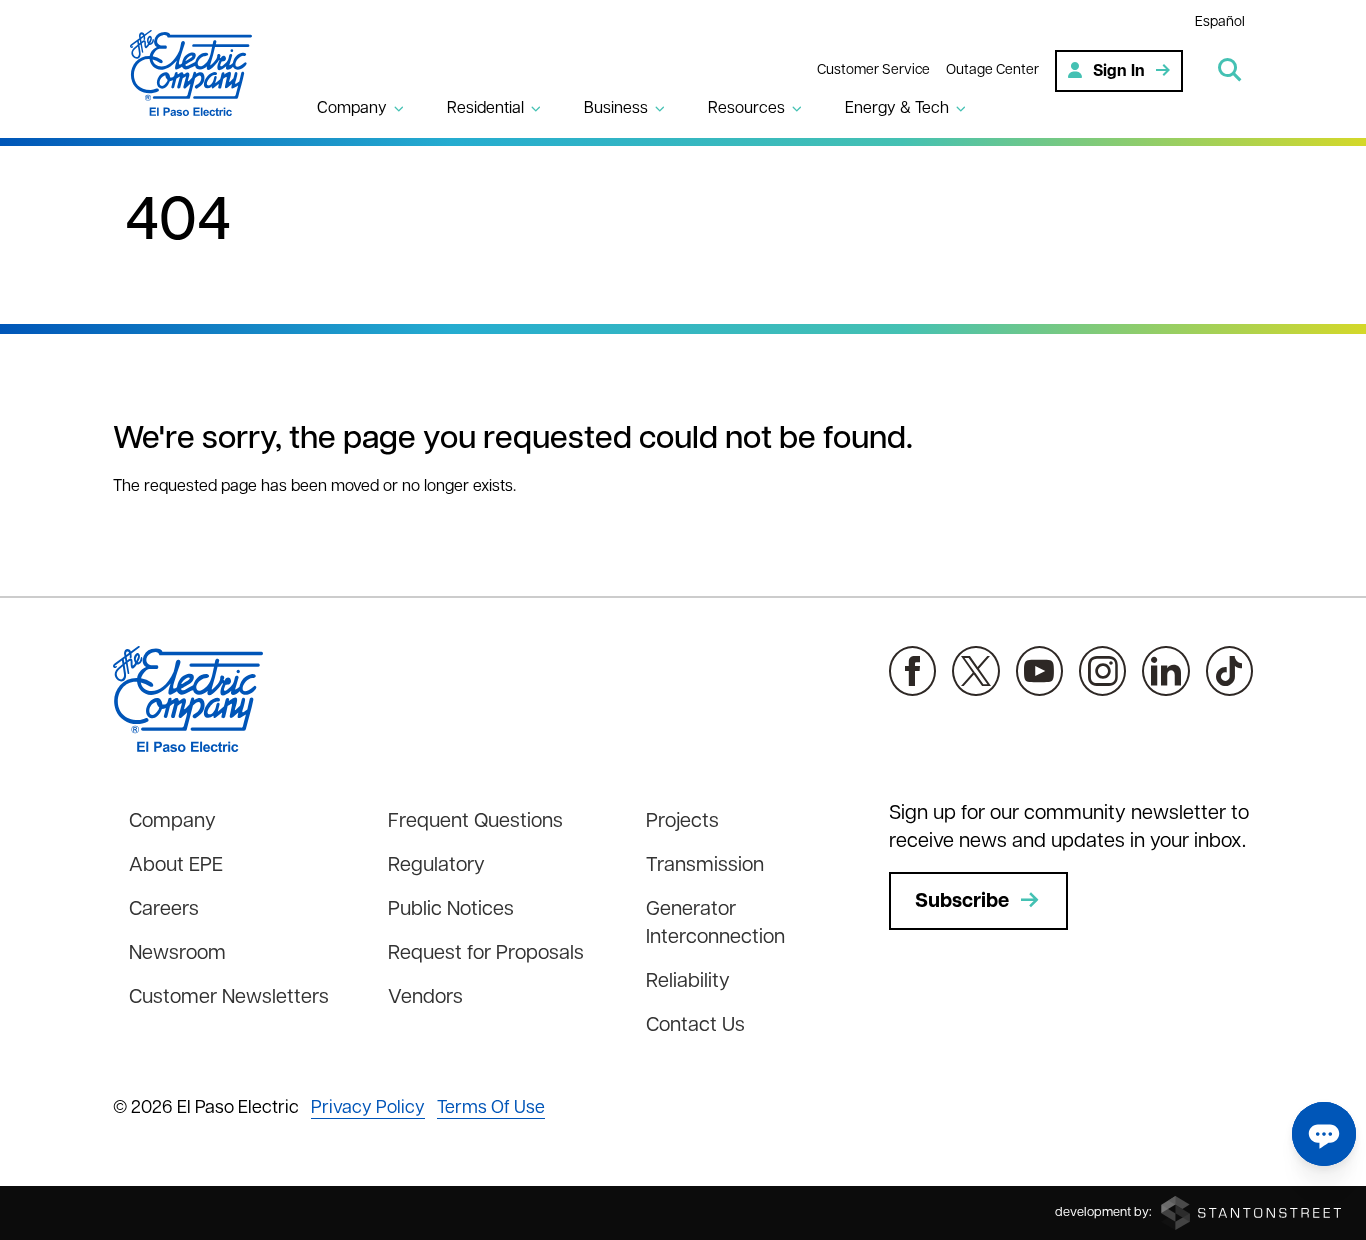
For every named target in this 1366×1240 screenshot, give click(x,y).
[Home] (203, 73)
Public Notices (451, 910)
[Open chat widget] (1324, 1134)
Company (172, 822)
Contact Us (695, 1026)
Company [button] (352, 109)
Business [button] (616, 109)
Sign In (1119, 72)
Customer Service (873, 70)
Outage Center (992, 70)
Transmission (705, 866)
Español (1220, 22)
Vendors (425, 998)
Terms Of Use (491, 1109)
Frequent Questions (475, 822)
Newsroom (177, 954)
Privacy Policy (368, 1109)
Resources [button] (746, 109)
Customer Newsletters (229, 998)
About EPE (176, 866)
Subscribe (962, 902)
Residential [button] (485, 109)
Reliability (688, 982)
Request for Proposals (486, 954)
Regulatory (436, 866)
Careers (164, 910)
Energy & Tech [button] (897, 109)
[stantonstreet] (1251, 1212)
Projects (682, 822)
